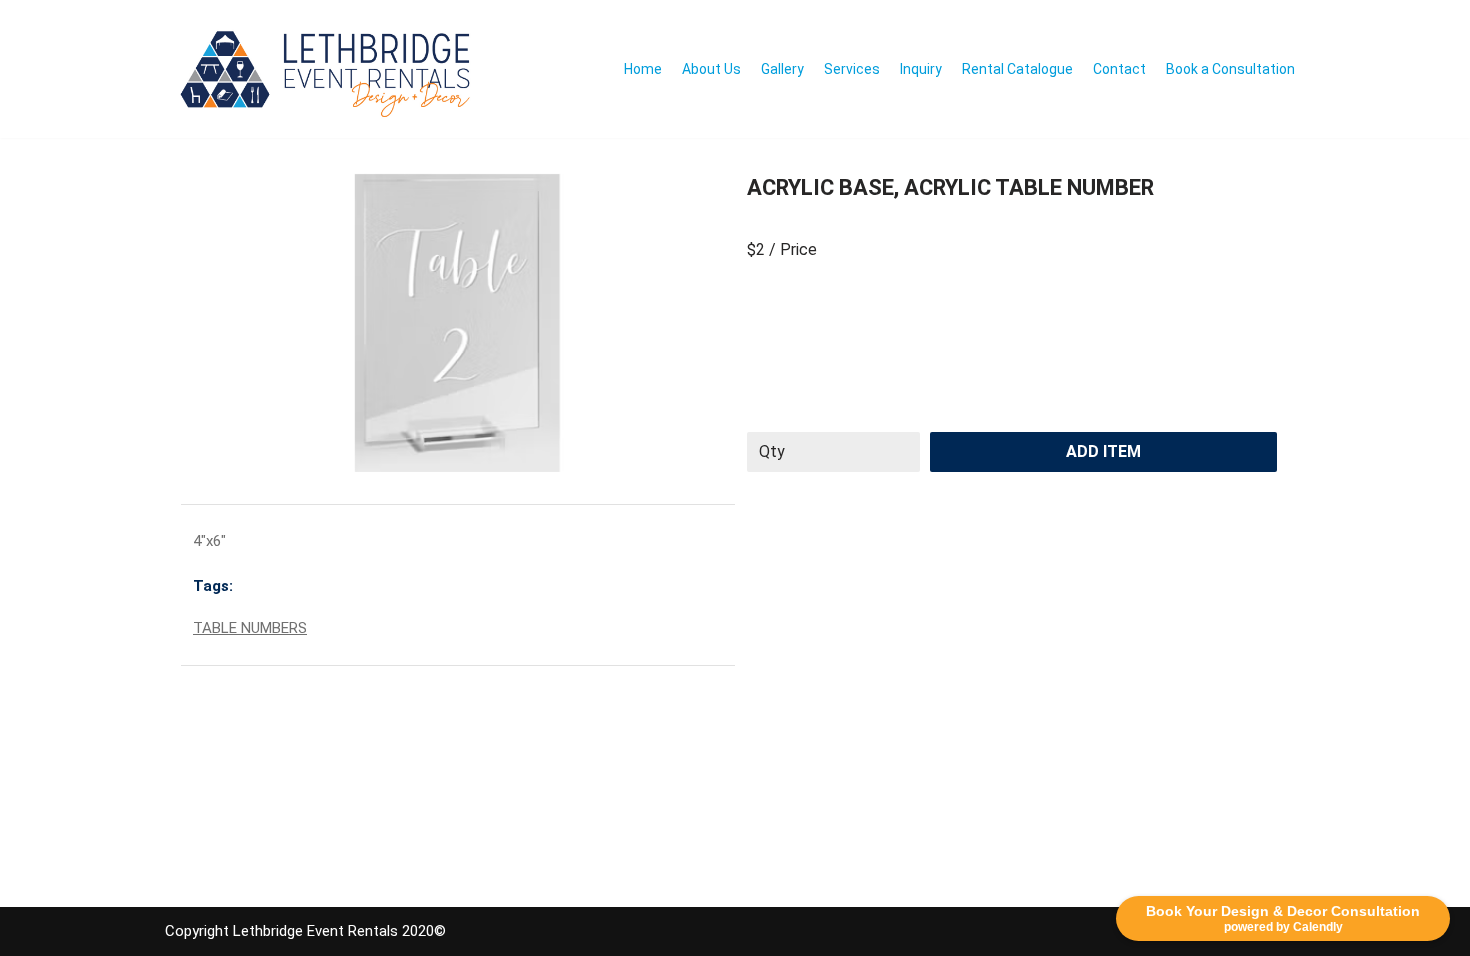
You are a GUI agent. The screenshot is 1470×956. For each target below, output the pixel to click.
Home (643, 69)
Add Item (1103, 451)
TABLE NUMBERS (250, 628)
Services (852, 69)
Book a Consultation (1230, 69)
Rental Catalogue (1017, 69)
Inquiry (921, 69)
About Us (711, 69)
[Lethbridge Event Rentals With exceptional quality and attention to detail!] (330, 69)
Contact (1119, 69)
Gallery (782, 69)
